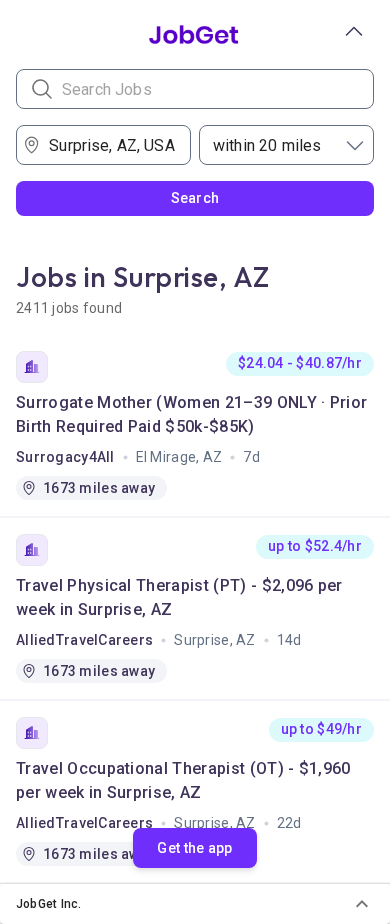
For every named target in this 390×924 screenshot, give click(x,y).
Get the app (194, 848)
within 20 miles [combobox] (267, 145)
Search (195, 198)
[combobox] (110, 145)
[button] (195, 904)
